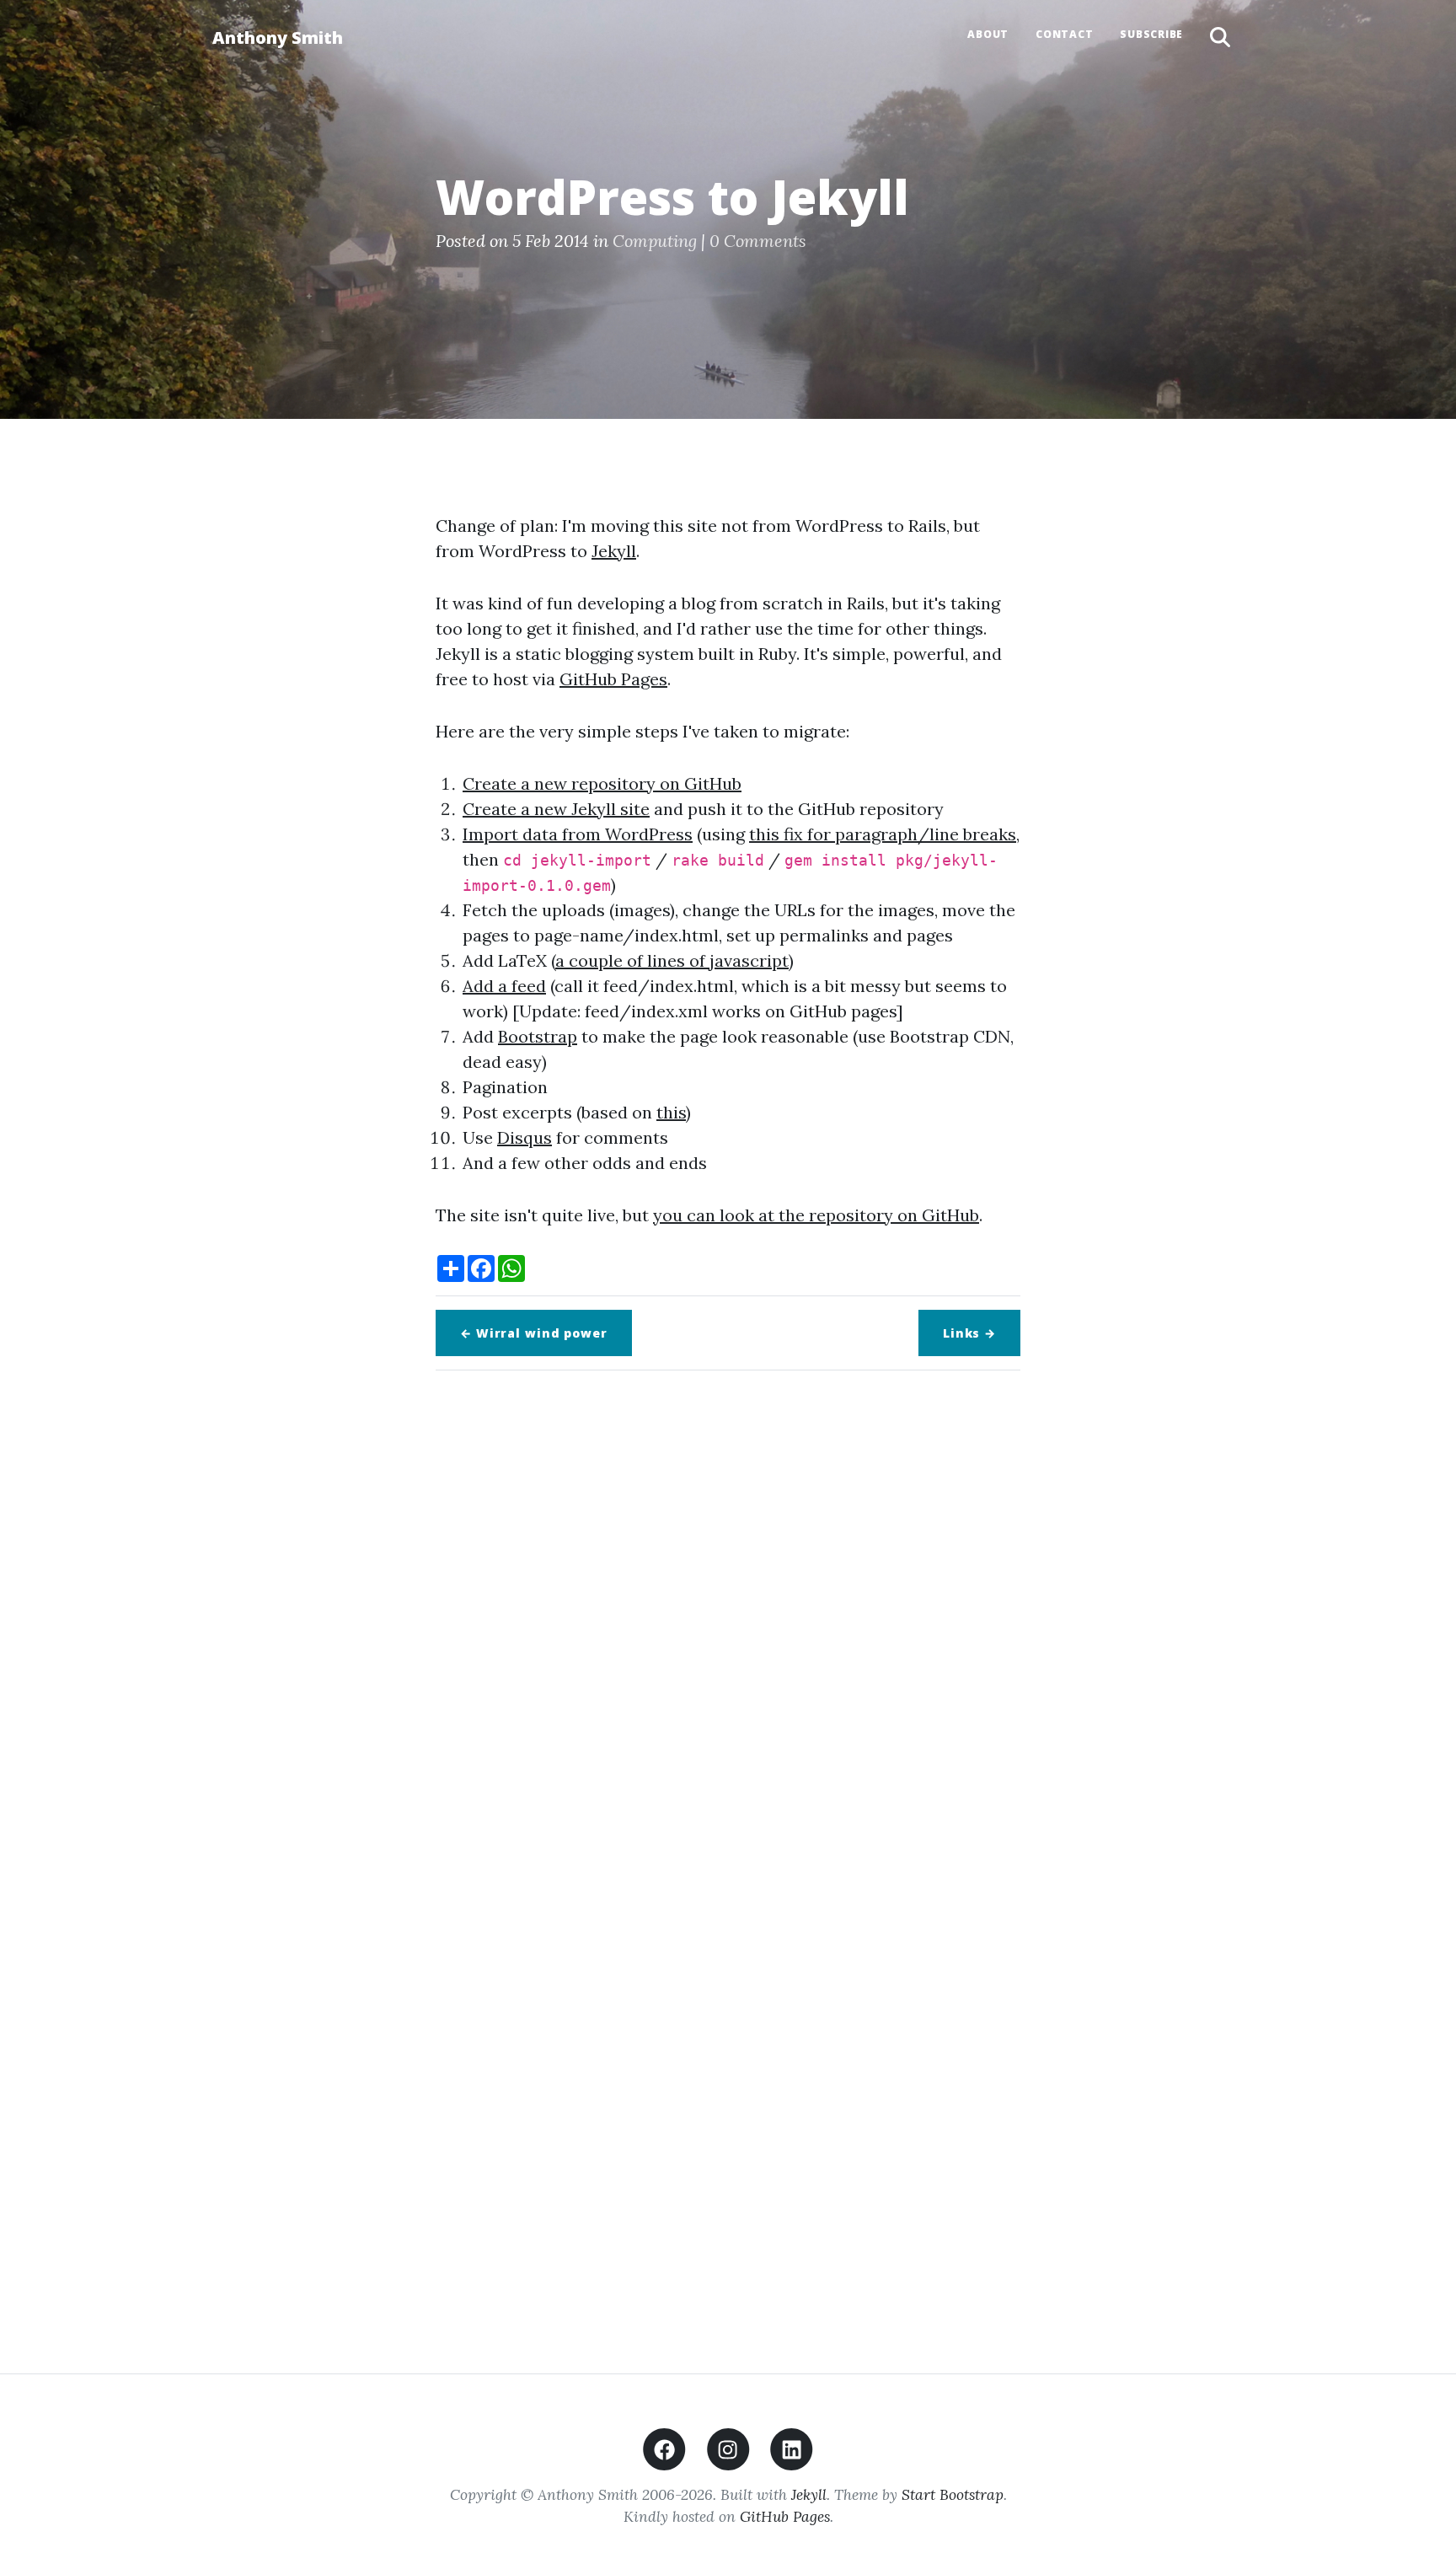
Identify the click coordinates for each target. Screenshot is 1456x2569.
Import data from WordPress (578, 834)
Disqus (525, 1137)
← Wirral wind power (534, 1333)
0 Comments (758, 241)
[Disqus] (728, 1620)
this (671, 1112)
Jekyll (614, 551)
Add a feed (504, 986)
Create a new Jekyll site (556, 809)
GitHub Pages (613, 679)
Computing (655, 241)
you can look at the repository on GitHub (816, 1215)
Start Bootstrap (953, 2494)
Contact (1064, 34)
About (988, 34)
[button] (1220, 38)
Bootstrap (538, 1036)
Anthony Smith (278, 38)
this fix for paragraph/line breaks (883, 834)
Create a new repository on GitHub (602, 783)
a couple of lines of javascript (672, 960)
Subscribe (1151, 34)
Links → (969, 1333)
